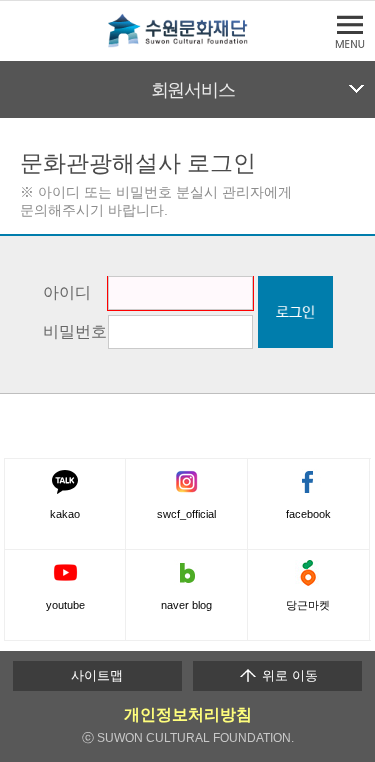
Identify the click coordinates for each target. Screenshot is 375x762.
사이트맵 (97, 675)
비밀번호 (75, 331)
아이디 (67, 292)
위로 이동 (288, 675)
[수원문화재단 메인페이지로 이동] (188, 43)
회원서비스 (193, 90)
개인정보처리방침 (188, 714)
